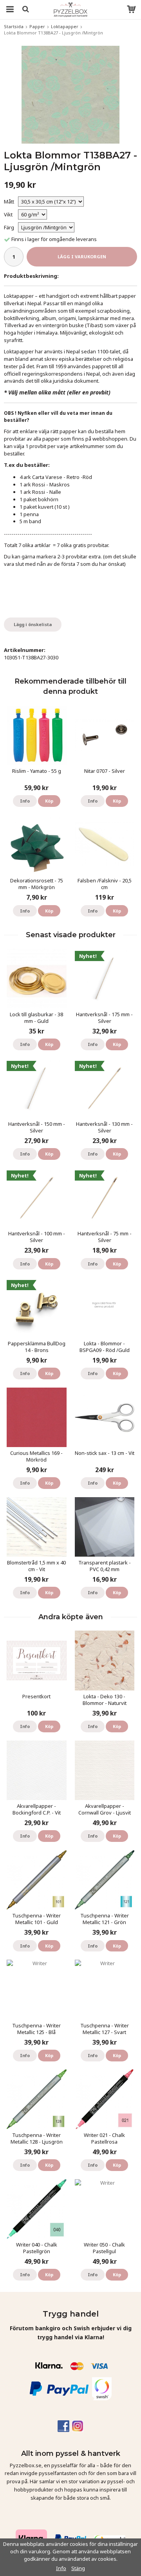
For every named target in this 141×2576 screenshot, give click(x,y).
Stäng (78, 2568)
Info (25, 801)
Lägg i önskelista (33, 624)
